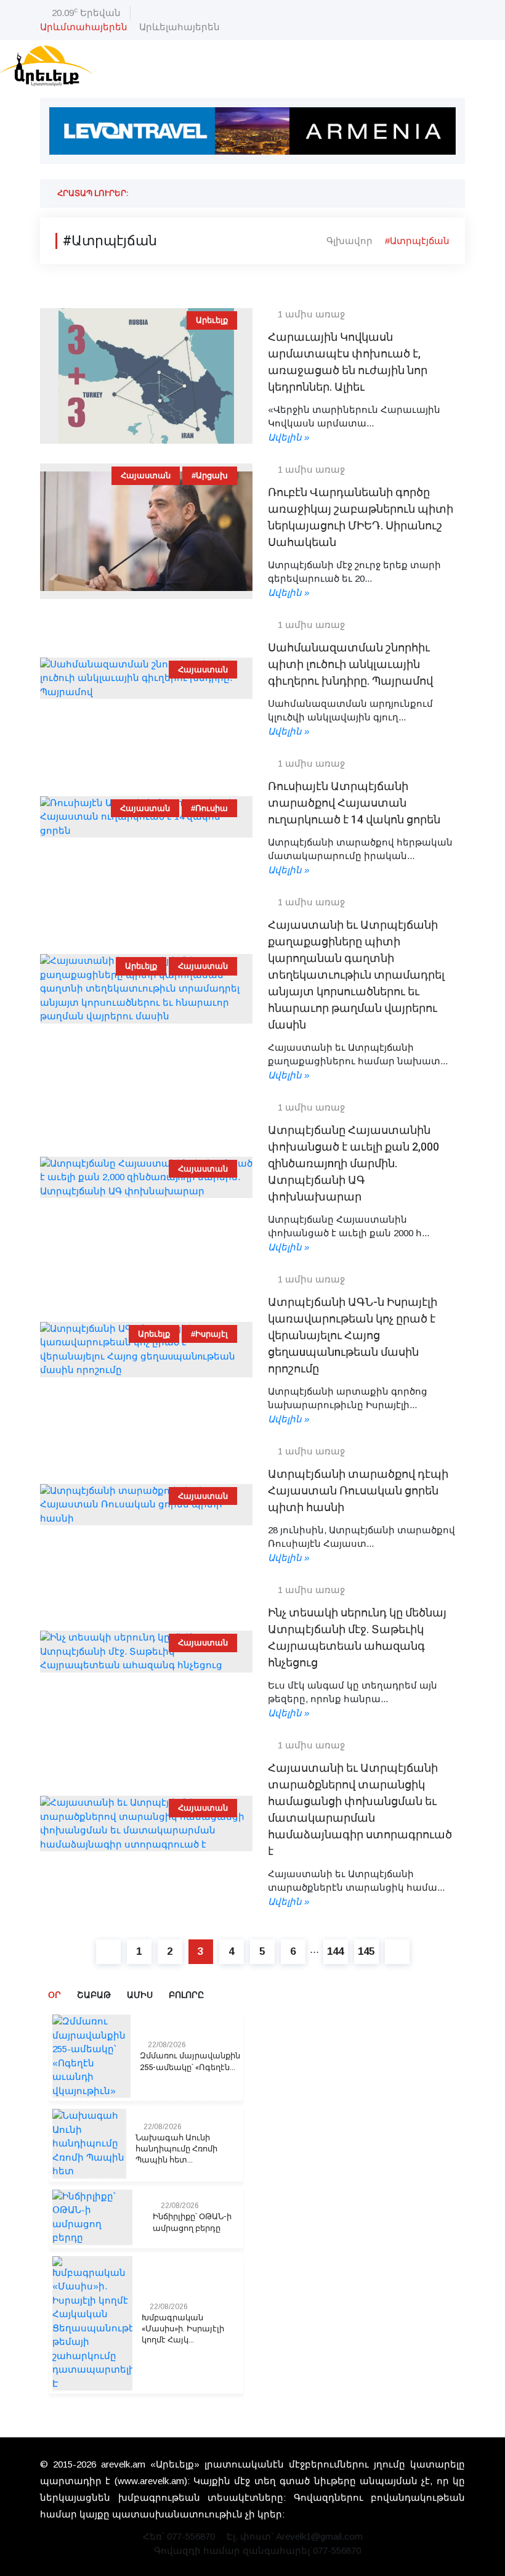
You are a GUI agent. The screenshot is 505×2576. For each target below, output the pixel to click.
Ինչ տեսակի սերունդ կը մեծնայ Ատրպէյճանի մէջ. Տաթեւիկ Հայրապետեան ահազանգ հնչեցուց (357, 1638)
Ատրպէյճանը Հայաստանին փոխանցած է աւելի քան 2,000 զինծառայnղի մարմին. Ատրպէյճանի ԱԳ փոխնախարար (353, 1164)
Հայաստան (146, 475)
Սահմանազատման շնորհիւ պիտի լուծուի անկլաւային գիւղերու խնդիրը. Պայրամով (350, 665)
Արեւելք (212, 320)
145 (366, 1951)
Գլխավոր (349, 241)
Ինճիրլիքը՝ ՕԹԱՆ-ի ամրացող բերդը (192, 2222)
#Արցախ (210, 475)
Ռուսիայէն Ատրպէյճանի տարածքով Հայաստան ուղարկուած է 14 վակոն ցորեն (354, 803)
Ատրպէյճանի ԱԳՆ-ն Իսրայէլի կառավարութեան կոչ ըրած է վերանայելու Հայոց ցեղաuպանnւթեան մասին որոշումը (353, 1336)
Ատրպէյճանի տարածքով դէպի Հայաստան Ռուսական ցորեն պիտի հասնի (358, 1491)
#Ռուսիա (209, 808)
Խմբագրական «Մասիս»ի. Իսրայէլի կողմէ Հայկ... (183, 2329)
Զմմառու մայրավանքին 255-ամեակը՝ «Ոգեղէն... (190, 2061)
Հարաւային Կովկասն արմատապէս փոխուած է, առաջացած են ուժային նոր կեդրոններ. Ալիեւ (348, 362)
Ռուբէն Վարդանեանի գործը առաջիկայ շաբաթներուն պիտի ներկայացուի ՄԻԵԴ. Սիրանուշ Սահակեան (361, 518)
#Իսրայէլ (209, 1334)
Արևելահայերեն (180, 27)
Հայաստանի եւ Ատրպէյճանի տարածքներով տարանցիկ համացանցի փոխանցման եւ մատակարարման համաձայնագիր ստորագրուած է (360, 1810)
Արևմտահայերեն (84, 27)
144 (335, 1951)
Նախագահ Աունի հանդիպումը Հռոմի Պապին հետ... (176, 2149)
